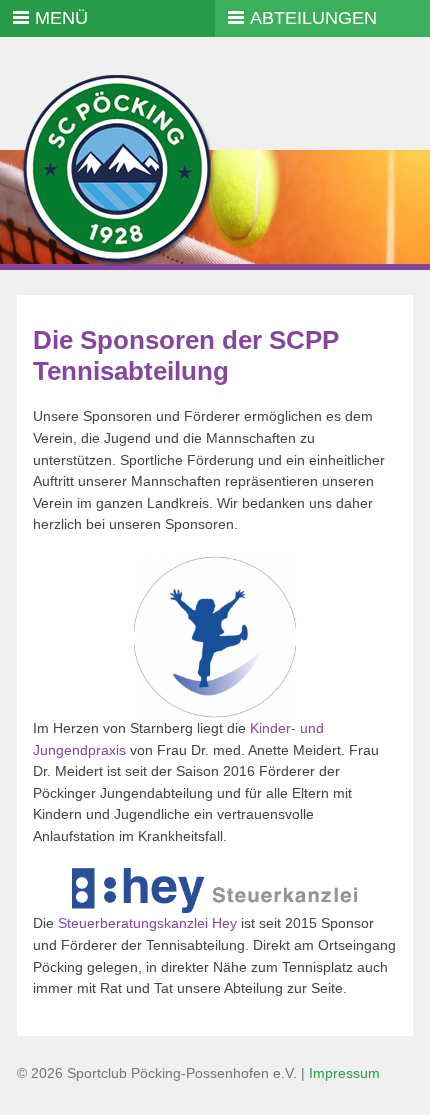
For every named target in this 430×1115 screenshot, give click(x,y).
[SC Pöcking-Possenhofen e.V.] (117, 264)
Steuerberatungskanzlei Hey (147, 923)
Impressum (344, 1073)
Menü (61, 18)
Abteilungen (313, 18)
